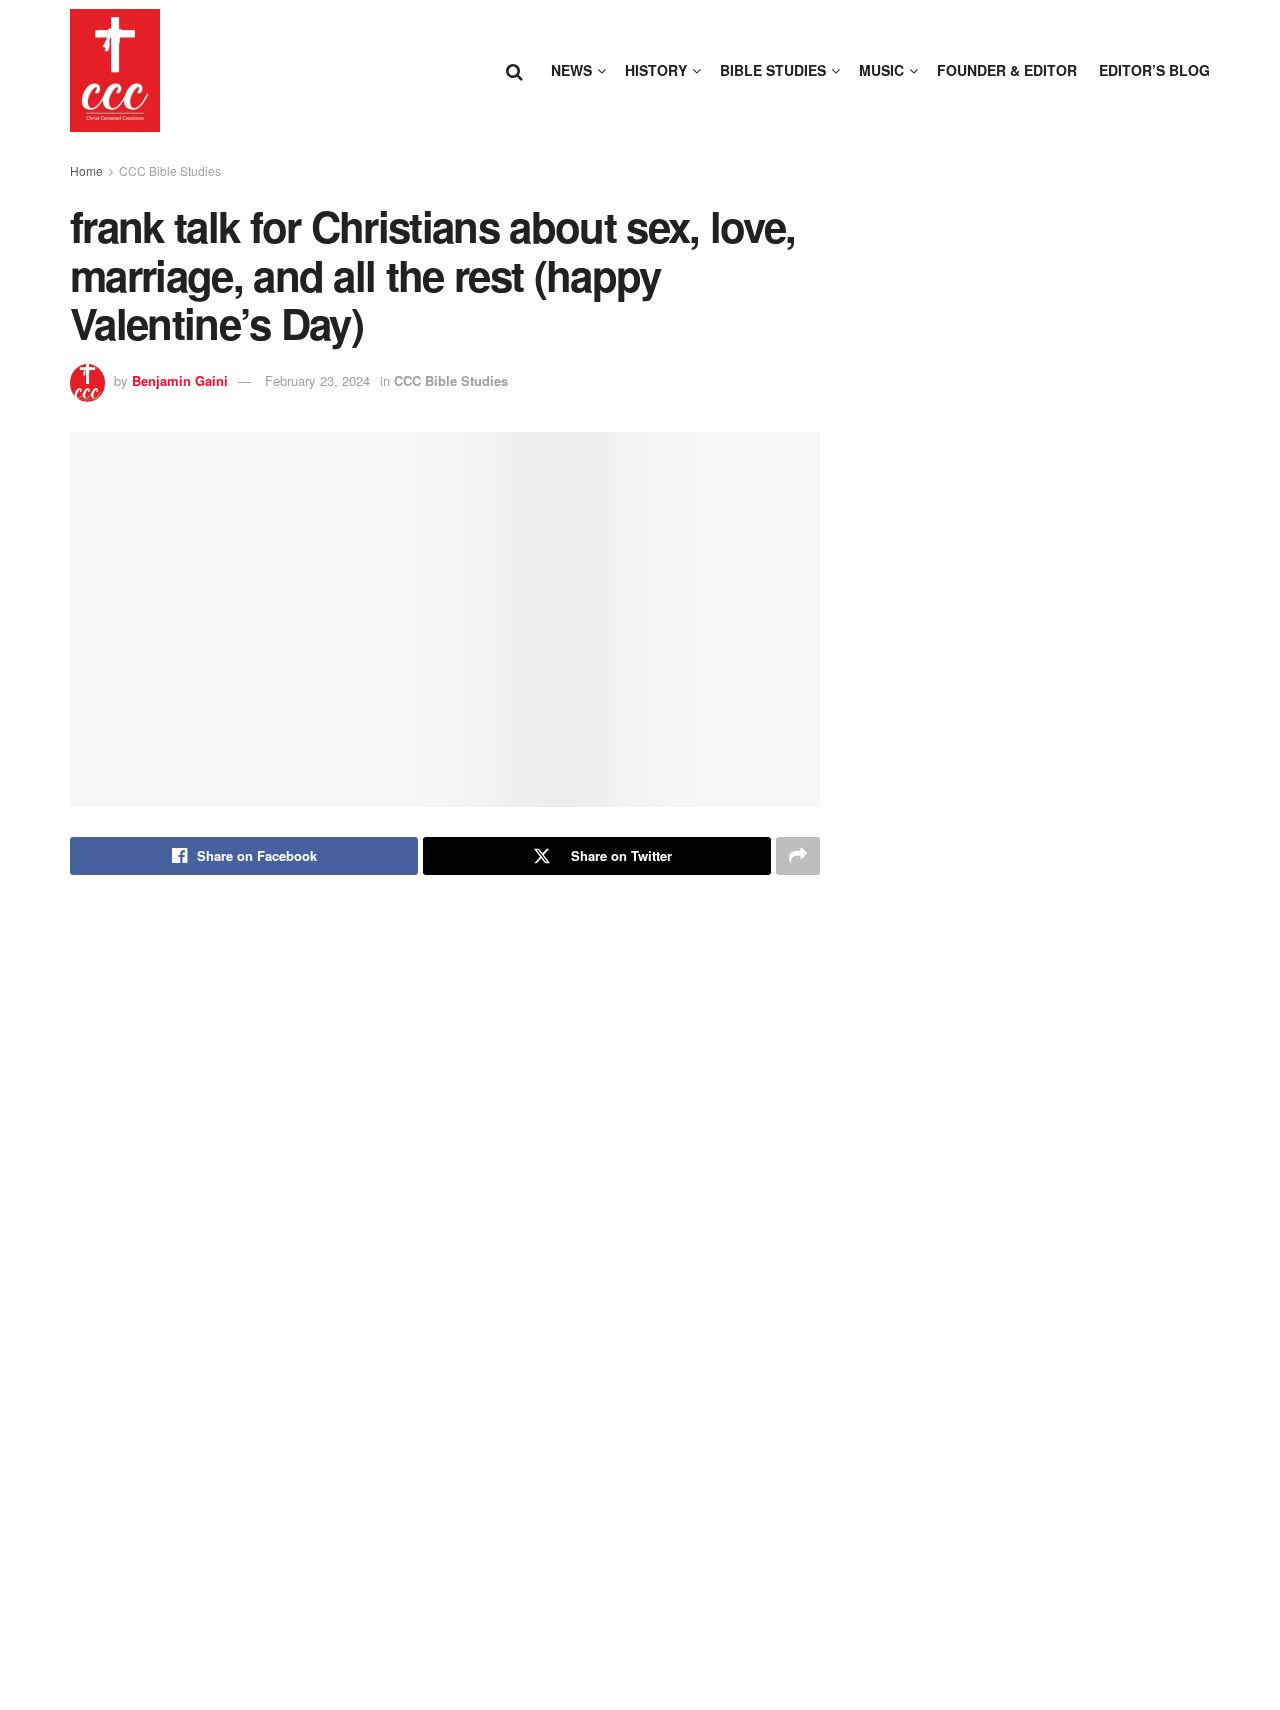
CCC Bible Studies (170, 170)
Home (86, 170)
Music (881, 70)
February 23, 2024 (317, 380)
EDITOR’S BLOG (1154, 70)
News (571, 70)
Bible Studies (773, 70)
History (656, 70)
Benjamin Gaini (180, 380)
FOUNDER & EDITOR (1007, 70)
